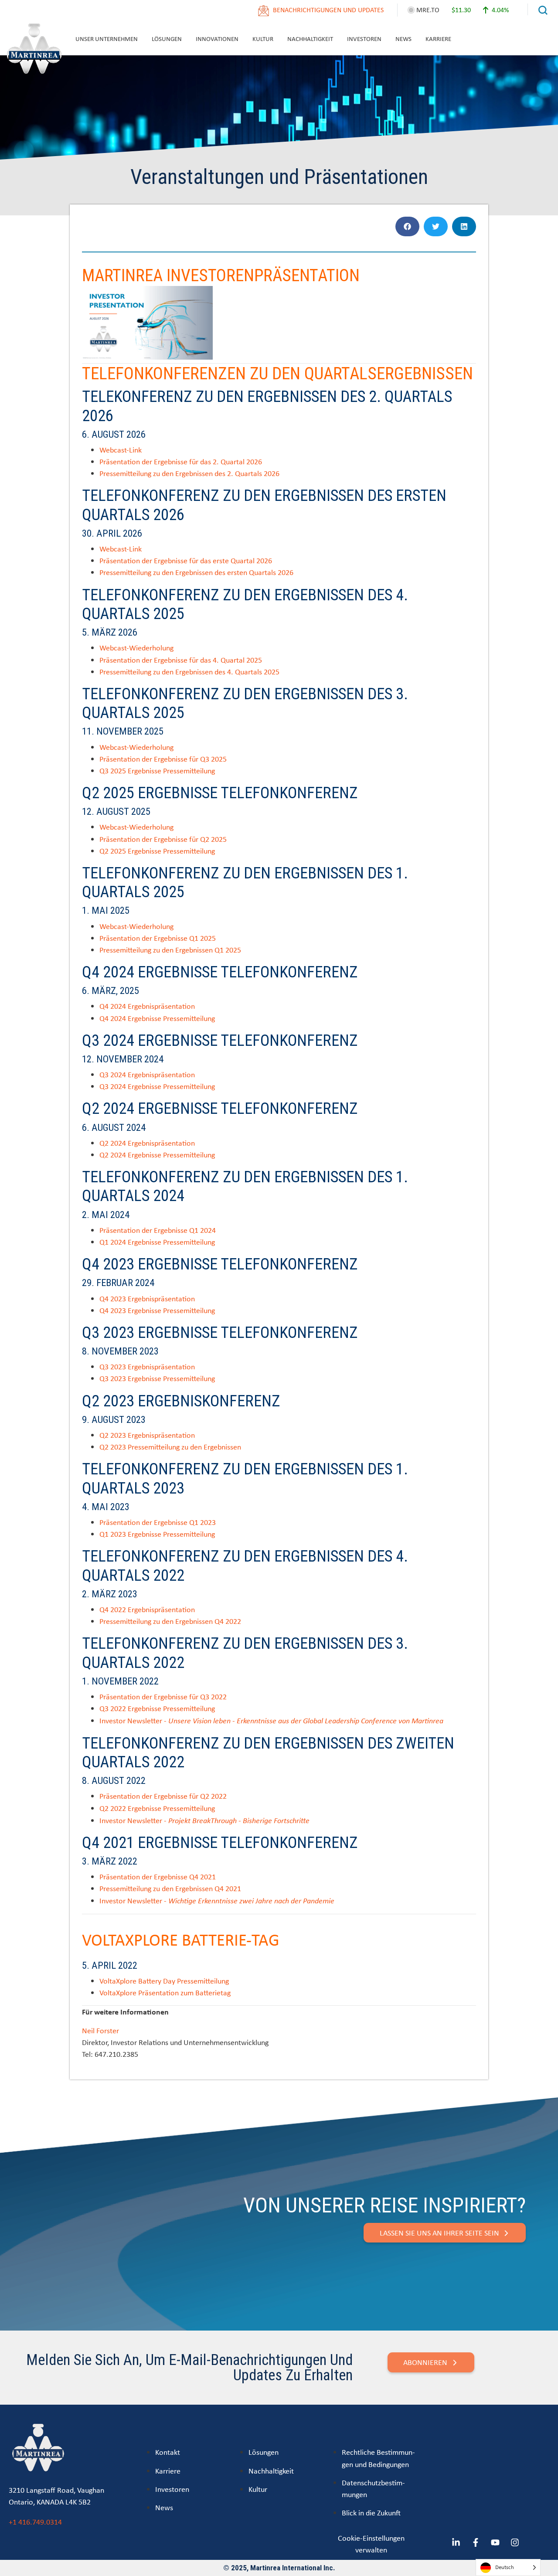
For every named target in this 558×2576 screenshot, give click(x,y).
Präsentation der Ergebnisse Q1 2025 (158, 938)
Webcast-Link (121, 450)
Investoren (364, 39)
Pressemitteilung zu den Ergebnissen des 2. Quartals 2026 (189, 473)
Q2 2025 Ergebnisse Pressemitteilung (157, 851)
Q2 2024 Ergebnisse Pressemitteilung (157, 1155)
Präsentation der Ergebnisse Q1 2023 (158, 1522)
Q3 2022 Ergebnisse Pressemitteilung (157, 1708)
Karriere (438, 39)
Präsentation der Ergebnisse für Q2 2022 (163, 1796)
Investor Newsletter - (271, 1720)
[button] (407, 226)
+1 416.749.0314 (35, 2522)
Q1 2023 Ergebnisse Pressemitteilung (157, 1534)
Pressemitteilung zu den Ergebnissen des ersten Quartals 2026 (196, 572)
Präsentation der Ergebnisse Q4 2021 (158, 1877)
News (403, 39)
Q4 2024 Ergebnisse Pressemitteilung (157, 1018)
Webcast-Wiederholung (136, 648)
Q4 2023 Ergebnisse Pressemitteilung (157, 1310)
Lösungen (167, 39)
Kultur (263, 39)
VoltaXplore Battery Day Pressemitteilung (164, 1981)
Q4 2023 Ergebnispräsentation (147, 1298)
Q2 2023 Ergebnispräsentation (147, 1435)
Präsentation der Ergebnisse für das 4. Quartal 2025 (181, 660)
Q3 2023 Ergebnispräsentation (147, 1366)
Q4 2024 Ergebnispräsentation (147, 1006)
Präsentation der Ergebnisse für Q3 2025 (163, 759)
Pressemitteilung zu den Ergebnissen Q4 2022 (170, 1621)
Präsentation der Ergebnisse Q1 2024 (158, 1230)
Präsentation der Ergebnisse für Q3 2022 (163, 1696)
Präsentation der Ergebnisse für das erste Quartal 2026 (186, 560)
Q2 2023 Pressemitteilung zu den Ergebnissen (170, 1447)
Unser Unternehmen (107, 39)
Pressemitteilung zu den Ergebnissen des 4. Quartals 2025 (189, 672)
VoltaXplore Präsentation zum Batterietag (165, 1992)
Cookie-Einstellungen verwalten (371, 2544)
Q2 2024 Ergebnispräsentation (147, 1143)
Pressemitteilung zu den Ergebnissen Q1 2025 (170, 950)
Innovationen (217, 39)
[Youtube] (495, 2542)
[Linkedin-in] (456, 2542)
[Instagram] (515, 2542)
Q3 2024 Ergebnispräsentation (147, 1074)
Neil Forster (100, 2030)
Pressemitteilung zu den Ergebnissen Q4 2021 (170, 1888)
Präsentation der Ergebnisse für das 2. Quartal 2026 (181, 461)
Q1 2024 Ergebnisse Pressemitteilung (157, 1242)
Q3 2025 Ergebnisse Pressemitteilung (157, 771)
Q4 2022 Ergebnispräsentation (147, 1609)
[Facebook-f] (476, 2542)
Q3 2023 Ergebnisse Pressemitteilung (157, 1378)
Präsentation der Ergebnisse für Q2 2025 (163, 839)
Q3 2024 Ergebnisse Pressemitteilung (157, 1086)
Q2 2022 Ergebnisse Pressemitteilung (157, 1808)
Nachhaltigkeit (310, 39)
